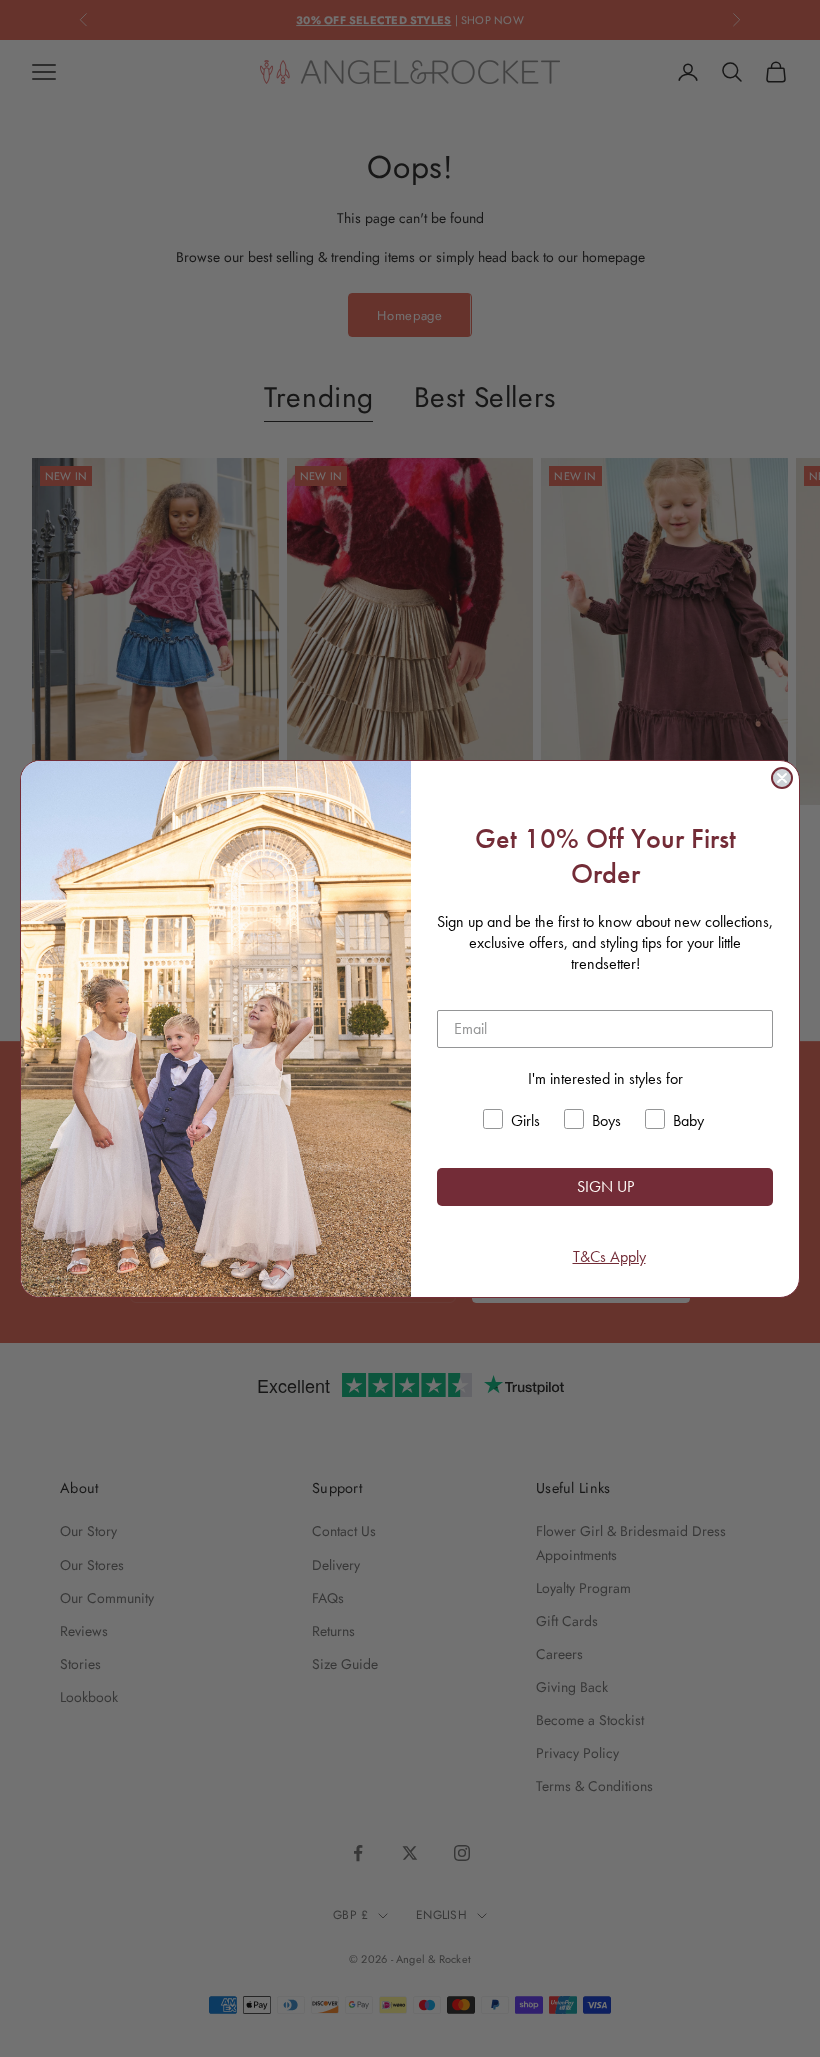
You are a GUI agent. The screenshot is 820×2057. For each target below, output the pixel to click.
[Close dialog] (782, 778)
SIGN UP (605, 1186)
